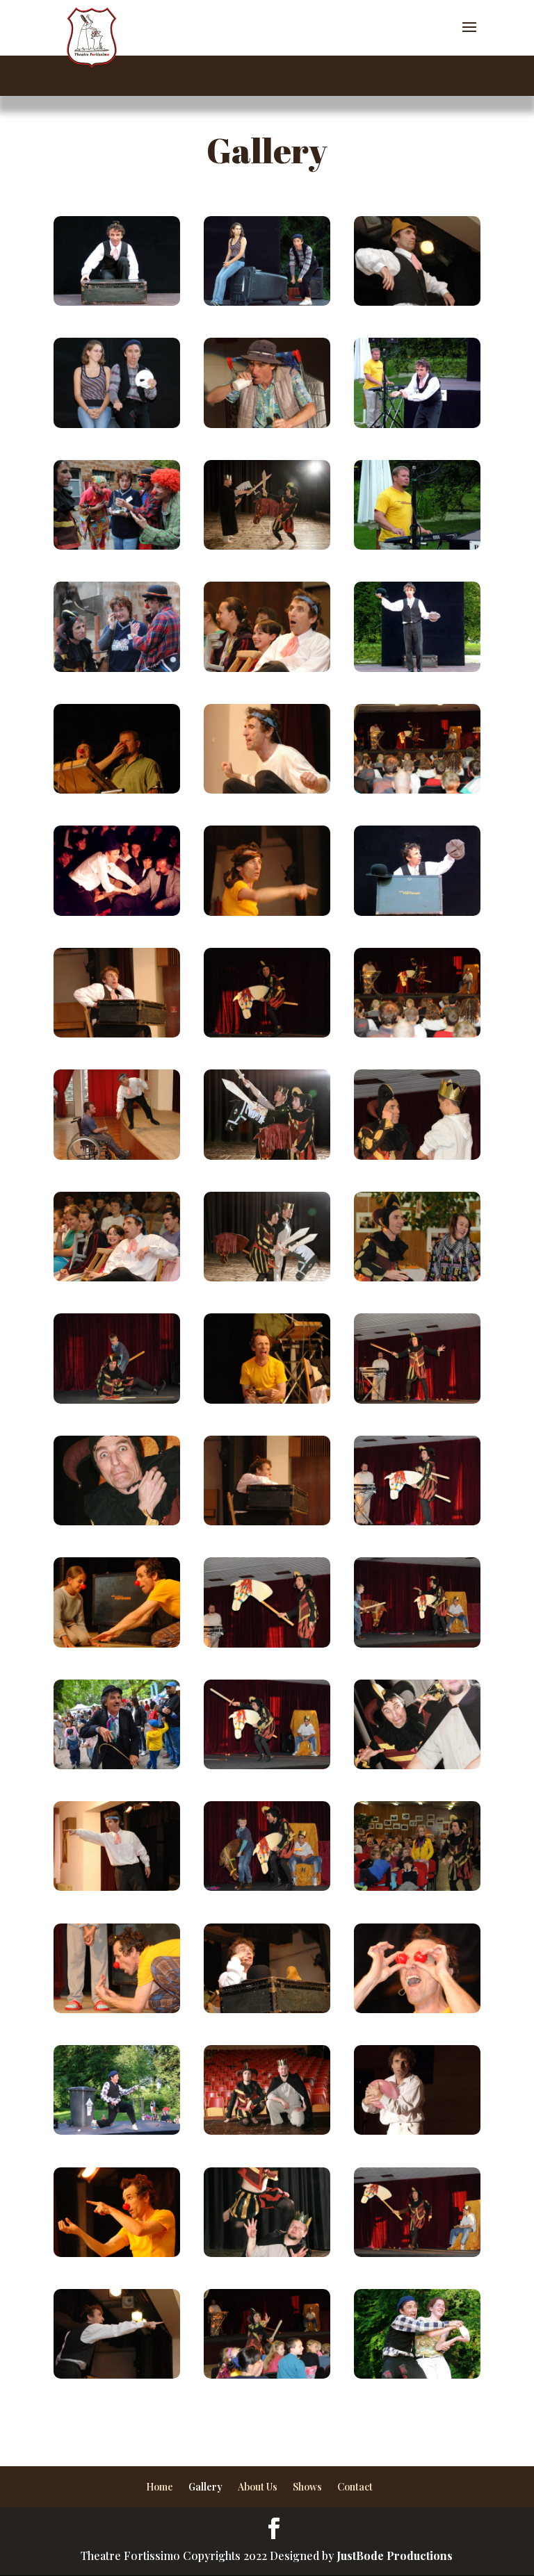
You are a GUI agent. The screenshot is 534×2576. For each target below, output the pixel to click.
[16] (267, 545)
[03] (417, 1886)
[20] (417, 667)
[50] (267, 667)
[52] (267, 1399)
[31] (267, 424)
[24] (267, 301)
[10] (267, 1765)
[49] (117, 1277)
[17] (267, 2130)
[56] (117, 1643)
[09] (267, 1033)
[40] (417, 1765)
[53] (267, 911)
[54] (117, 789)
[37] (267, 2253)
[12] (417, 1643)
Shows (307, 2487)
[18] (117, 301)
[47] (117, 1886)
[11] (267, 2374)
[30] (417, 1155)
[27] (117, 911)
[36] (267, 1277)
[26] (117, 2130)
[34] (267, 1155)
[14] (417, 2130)
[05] (417, 2253)
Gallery (205, 2487)
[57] (117, 2009)
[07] (417, 1521)
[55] (117, 2253)
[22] (417, 424)
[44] (267, 2009)
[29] (417, 1277)
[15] (417, 1033)
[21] (267, 1886)
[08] (417, 789)
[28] (417, 545)
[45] (417, 301)
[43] (267, 1521)
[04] (417, 1399)
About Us (258, 2487)
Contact (355, 2487)
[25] (417, 2374)
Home (160, 2487)
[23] (117, 424)
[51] (267, 789)
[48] (117, 1155)
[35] (117, 1521)
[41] (117, 2374)
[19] (417, 911)
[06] (267, 1643)
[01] (117, 667)
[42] (117, 1033)
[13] (117, 1399)
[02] (117, 545)
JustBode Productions (395, 2556)
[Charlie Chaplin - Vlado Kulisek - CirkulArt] (117, 1765)
